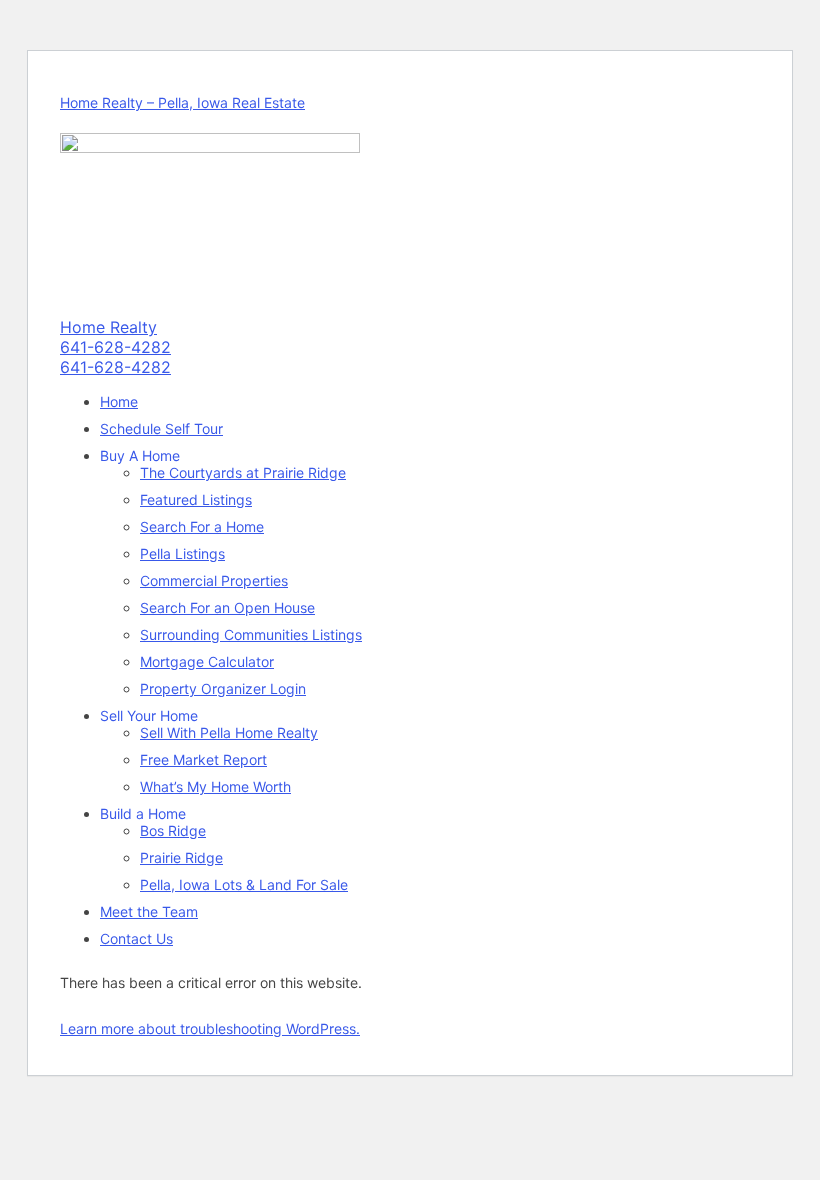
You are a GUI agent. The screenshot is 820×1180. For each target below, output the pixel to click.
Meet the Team (149, 911)
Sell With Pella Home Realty (229, 732)
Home (119, 401)
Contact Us (136, 938)
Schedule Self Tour (161, 428)
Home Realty (108, 327)
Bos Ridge (173, 830)
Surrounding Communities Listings (251, 634)
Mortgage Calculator (207, 661)
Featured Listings (196, 499)
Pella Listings (182, 553)
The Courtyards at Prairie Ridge (243, 472)
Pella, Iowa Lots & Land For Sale (244, 884)
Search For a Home (202, 526)
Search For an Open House (227, 607)
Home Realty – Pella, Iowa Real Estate (182, 102)
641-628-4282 (115, 347)
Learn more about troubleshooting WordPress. (210, 1028)
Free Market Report (203, 759)
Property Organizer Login (223, 688)
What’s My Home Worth (215, 786)
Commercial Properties (214, 580)
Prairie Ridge (181, 857)
